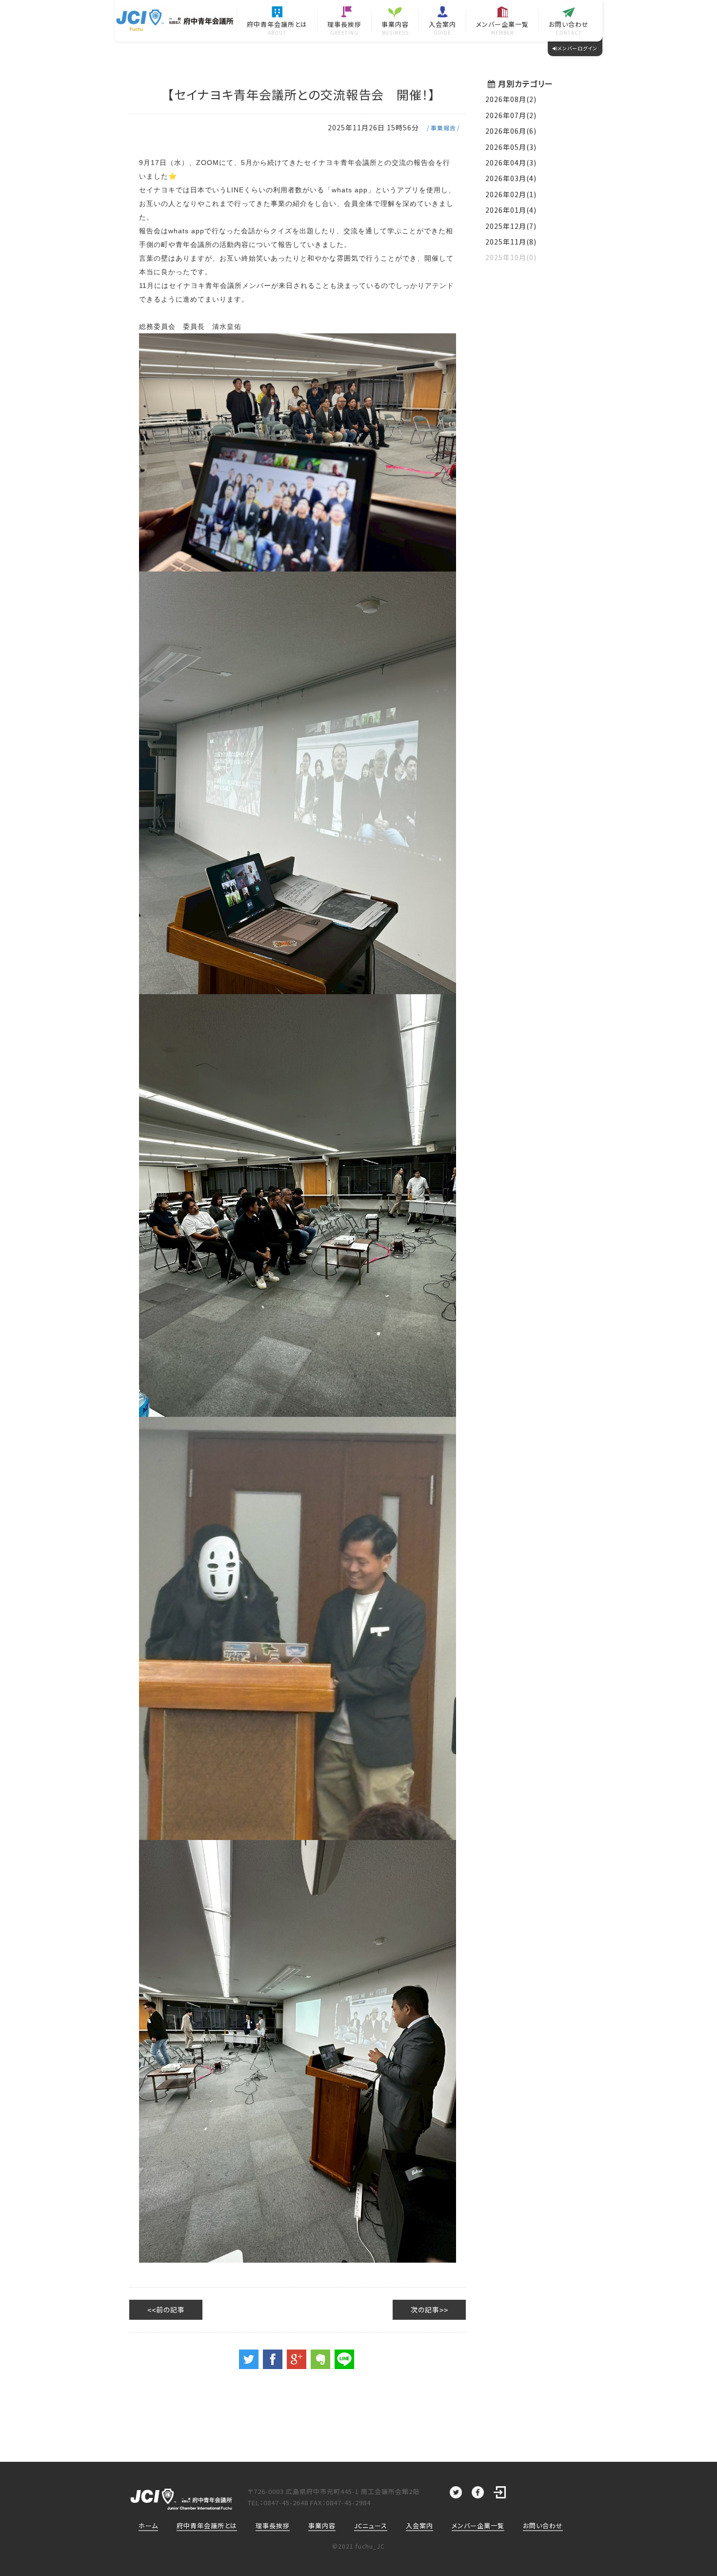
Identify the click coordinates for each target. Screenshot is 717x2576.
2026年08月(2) (511, 99)
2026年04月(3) (511, 163)
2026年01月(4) (511, 210)
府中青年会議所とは (207, 2525)
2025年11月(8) (511, 242)
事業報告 (443, 128)
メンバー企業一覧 (478, 2525)
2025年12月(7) (511, 226)
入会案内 (419, 2525)
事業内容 (322, 2525)
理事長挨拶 (273, 2525)
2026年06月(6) (511, 131)
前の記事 (170, 2310)
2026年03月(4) (511, 178)
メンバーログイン (578, 48)
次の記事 (425, 2310)
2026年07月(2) (511, 115)
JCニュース (371, 2525)
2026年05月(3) (511, 147)
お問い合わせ (543, 2525)
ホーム (148, 2525)
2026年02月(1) (511, 194)
